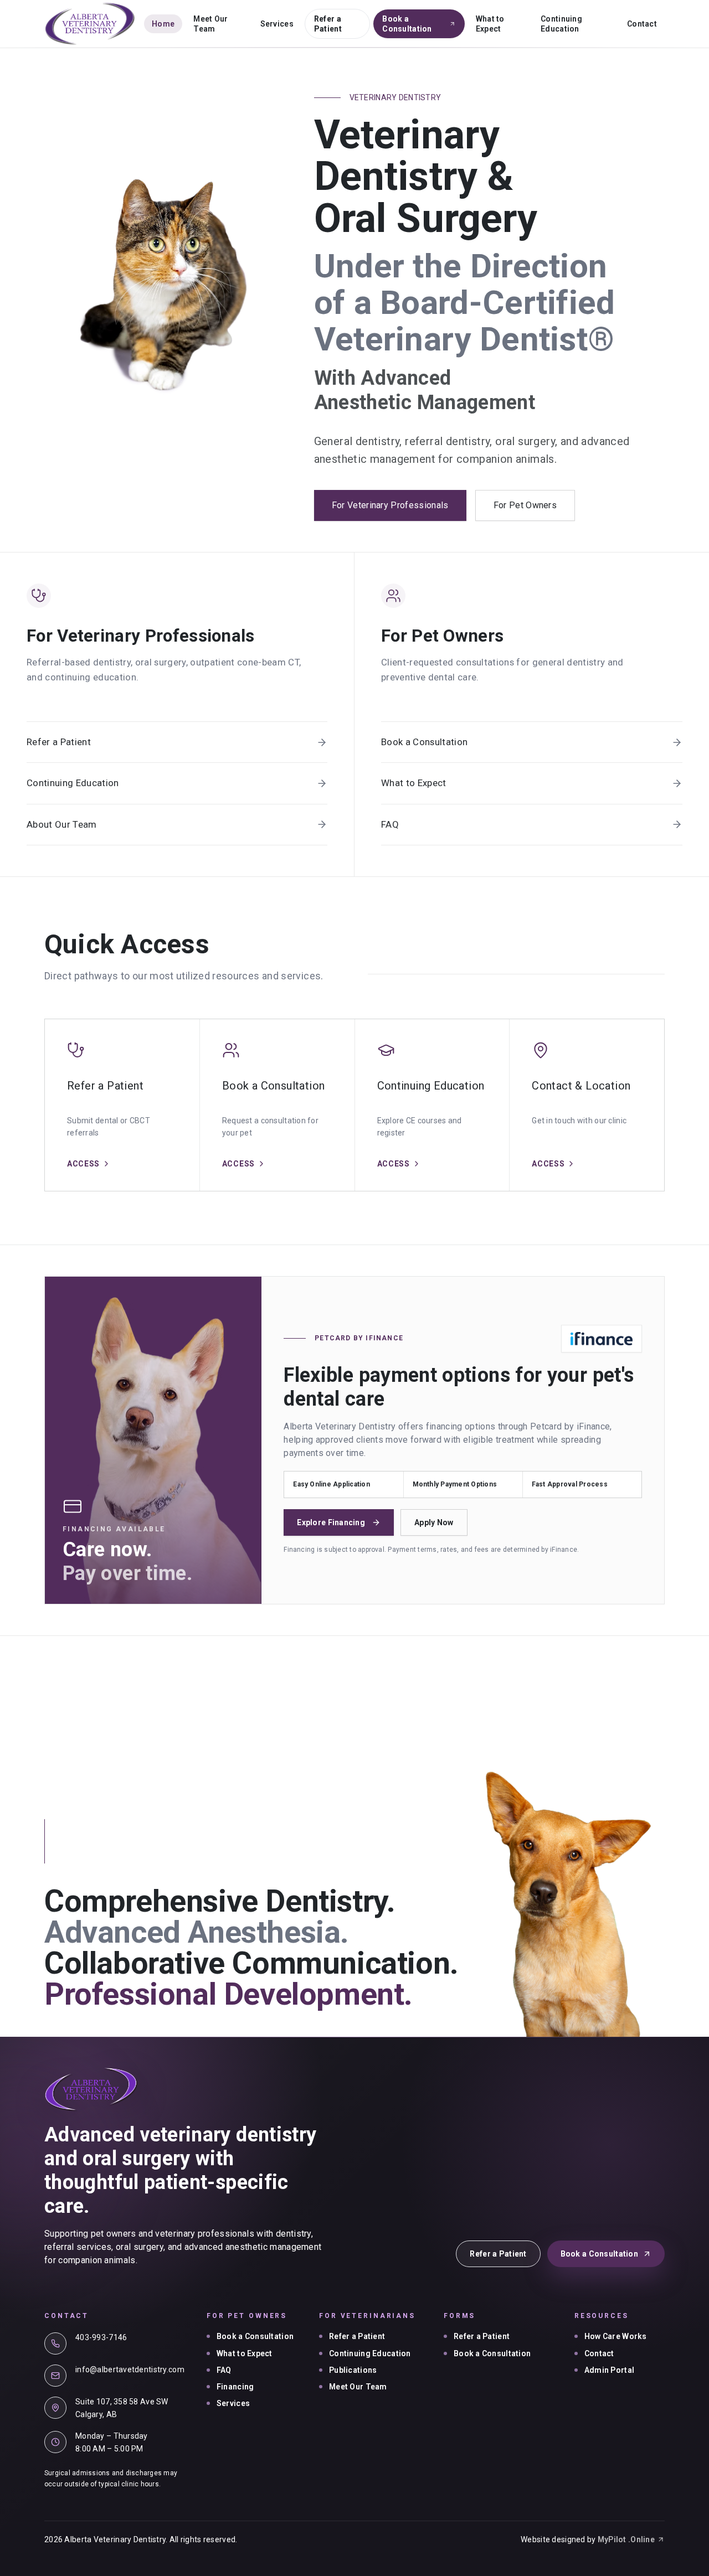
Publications (353, 2370)
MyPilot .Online (626, 2539)
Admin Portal (609, 2370)
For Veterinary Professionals (390, 505)
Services (277, 24)
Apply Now (434, 1522)
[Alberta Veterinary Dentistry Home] (90, 24)
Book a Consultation (407, 24)
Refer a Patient (328, 24)
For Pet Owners (525, 505)
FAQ (224, 2370)
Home (163, 24)
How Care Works (616, 2336)
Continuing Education (561, 24)
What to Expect (490, 24)
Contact (642, 24)
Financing (235, 2387)
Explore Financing (331, 1522)
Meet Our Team (210, 24)
